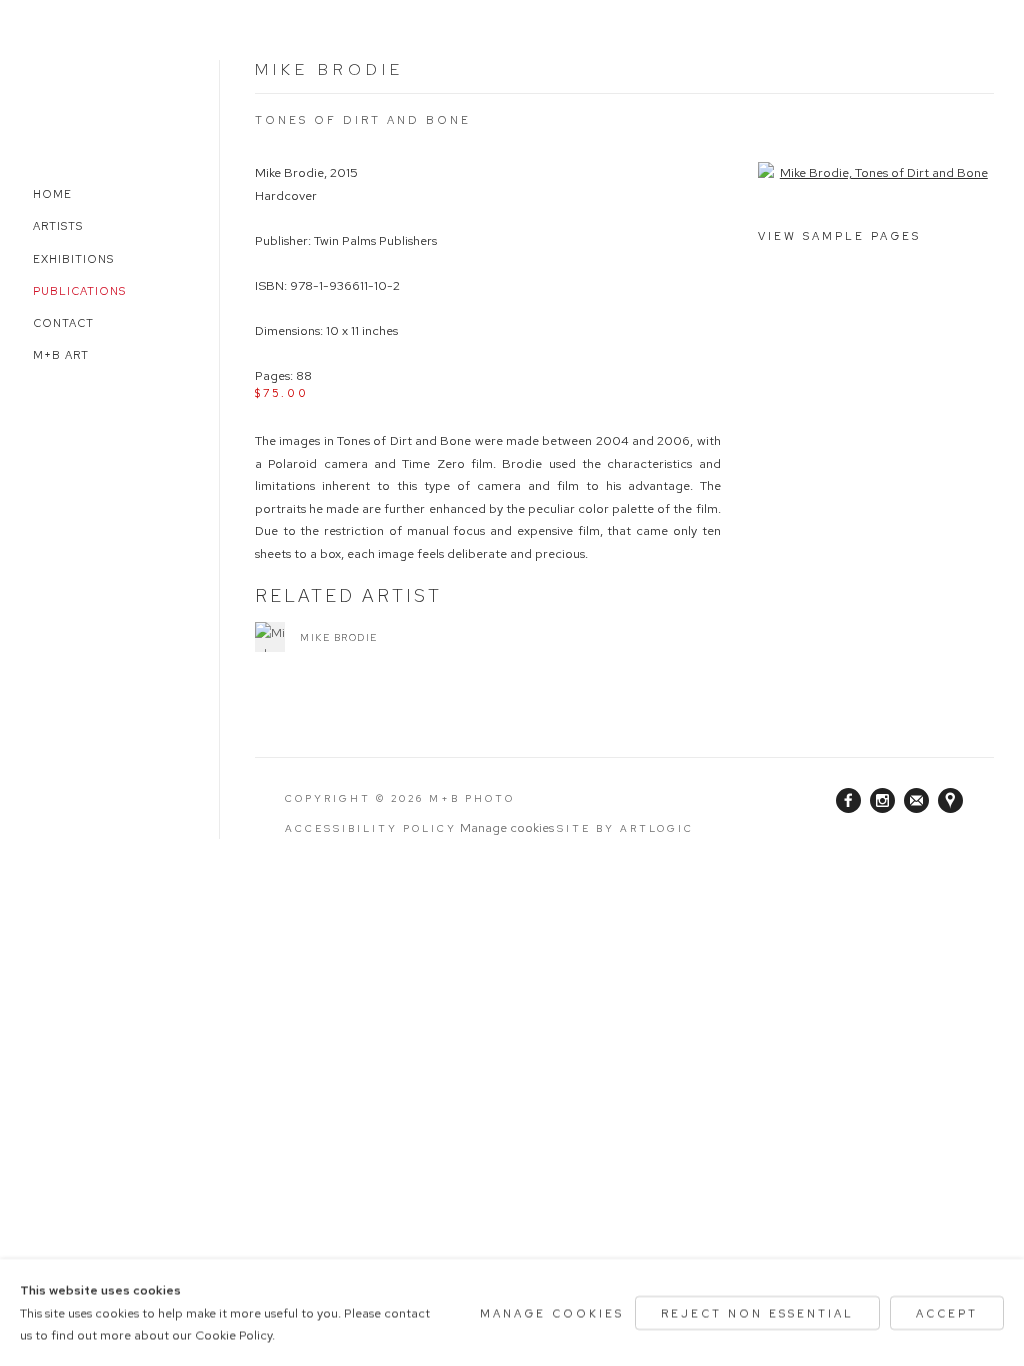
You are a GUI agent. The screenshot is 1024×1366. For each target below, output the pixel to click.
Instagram (883, 801)
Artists (58, 226)
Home (52, 194)
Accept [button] (947, 1312)
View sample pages (839, 236)
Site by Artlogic (625, 828)
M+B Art (61, 355)
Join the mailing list (917, 801)
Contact (63, 323)
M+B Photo (75, 97)
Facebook (849, 801)
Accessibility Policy (371, 828)
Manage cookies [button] (507, 827)
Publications (79, 291)
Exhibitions (73, 259)
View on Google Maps (951, 801)
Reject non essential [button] (757, 1312)
